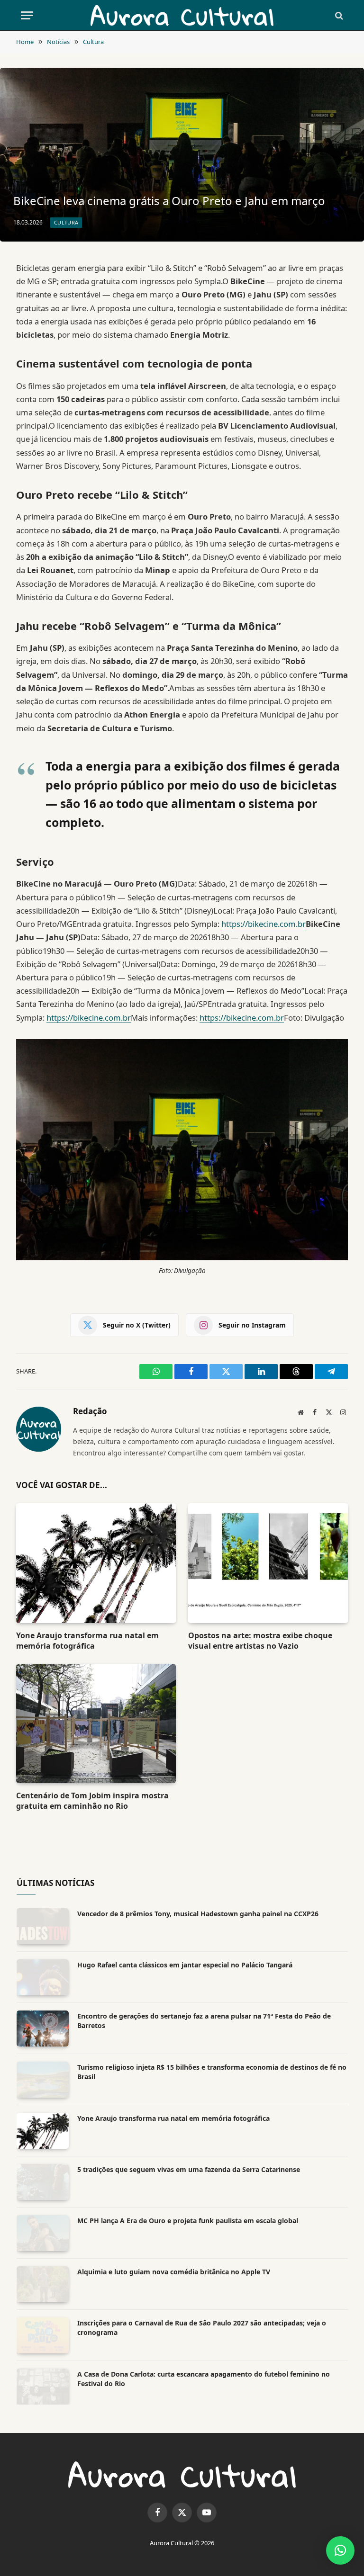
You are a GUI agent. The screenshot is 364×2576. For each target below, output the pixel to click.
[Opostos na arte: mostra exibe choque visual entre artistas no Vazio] (268, 1563)
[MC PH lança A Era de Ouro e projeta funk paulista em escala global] (43, 2233)
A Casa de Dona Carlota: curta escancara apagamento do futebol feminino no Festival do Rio (204, 2379)
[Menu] (27, 15)
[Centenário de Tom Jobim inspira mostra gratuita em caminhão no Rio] (96, 1724)
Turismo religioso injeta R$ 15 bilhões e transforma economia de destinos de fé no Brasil (212, 2072)
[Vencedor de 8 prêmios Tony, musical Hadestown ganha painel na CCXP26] (43, 1926)
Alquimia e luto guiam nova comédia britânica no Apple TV (174, 2272)
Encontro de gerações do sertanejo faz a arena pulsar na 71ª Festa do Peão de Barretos (204, 2021)
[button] (340, 2550)
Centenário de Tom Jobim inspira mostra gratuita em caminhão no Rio (92, 1801)
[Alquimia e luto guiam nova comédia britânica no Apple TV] (43, 2284)
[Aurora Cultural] (182, 15)
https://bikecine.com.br (264, 924)
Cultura (66, 222)
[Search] (338, 15)
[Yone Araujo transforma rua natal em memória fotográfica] (96, 1563)
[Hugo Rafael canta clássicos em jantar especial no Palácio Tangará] (43, 1977)
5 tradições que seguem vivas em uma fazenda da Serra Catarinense (189, 2169)
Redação (90, 1412)
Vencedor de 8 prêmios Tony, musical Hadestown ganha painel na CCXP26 (198, 1914)
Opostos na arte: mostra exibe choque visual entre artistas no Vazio (260, 1641)
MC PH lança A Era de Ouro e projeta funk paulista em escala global (188, 2221)
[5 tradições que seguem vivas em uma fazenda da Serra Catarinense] (43, 2182)
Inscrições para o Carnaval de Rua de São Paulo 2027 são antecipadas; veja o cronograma (202, 2328)
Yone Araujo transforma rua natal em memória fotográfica (87, 1641)
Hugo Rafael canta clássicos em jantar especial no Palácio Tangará (185, 1965)
